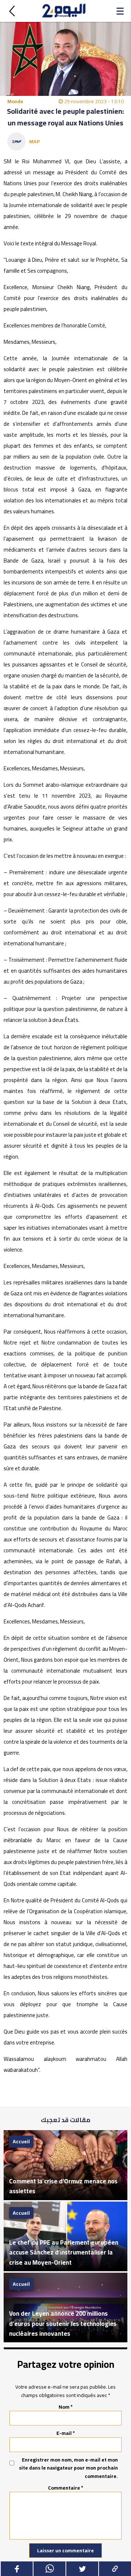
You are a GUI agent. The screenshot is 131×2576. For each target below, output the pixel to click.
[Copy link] (115, 2569)
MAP (35, 141)
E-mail (66, 2433)
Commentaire (66, 2488)
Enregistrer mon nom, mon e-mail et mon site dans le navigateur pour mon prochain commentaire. (68, 2468)
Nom (66, 2407)
